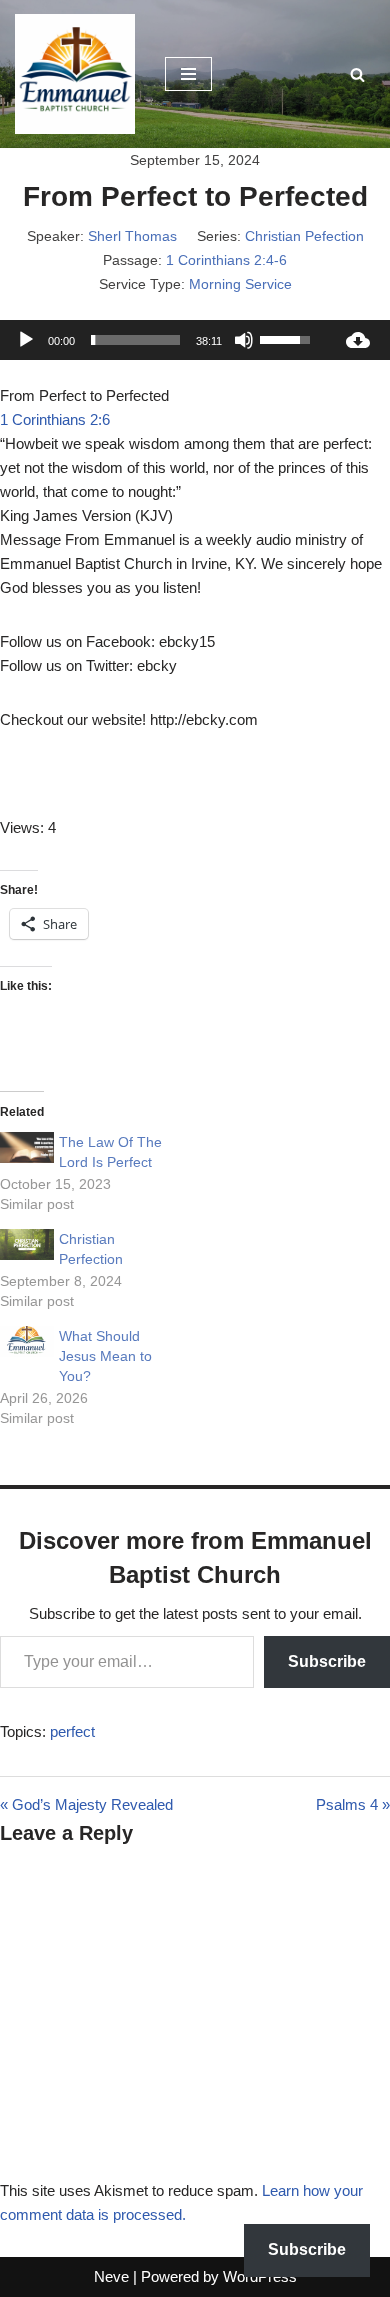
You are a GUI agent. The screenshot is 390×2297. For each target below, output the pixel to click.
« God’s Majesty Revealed (86, 1804)
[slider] (135, 340)
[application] (163, 340)
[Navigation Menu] (188, 74)
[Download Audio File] (358, 340)
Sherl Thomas (132, 236)
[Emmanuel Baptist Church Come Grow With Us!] (75, 74)
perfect (72, 1731)
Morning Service (240, 284)
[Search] (357, 74)
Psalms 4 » (353, 1804)
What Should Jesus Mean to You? (105, 1356)
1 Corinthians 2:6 (55, 419)
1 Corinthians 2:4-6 (226, 260)
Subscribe (327, 1661)
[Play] (26, 340)
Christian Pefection (304, 236)
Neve (111, 2276)
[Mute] (244, 340)
